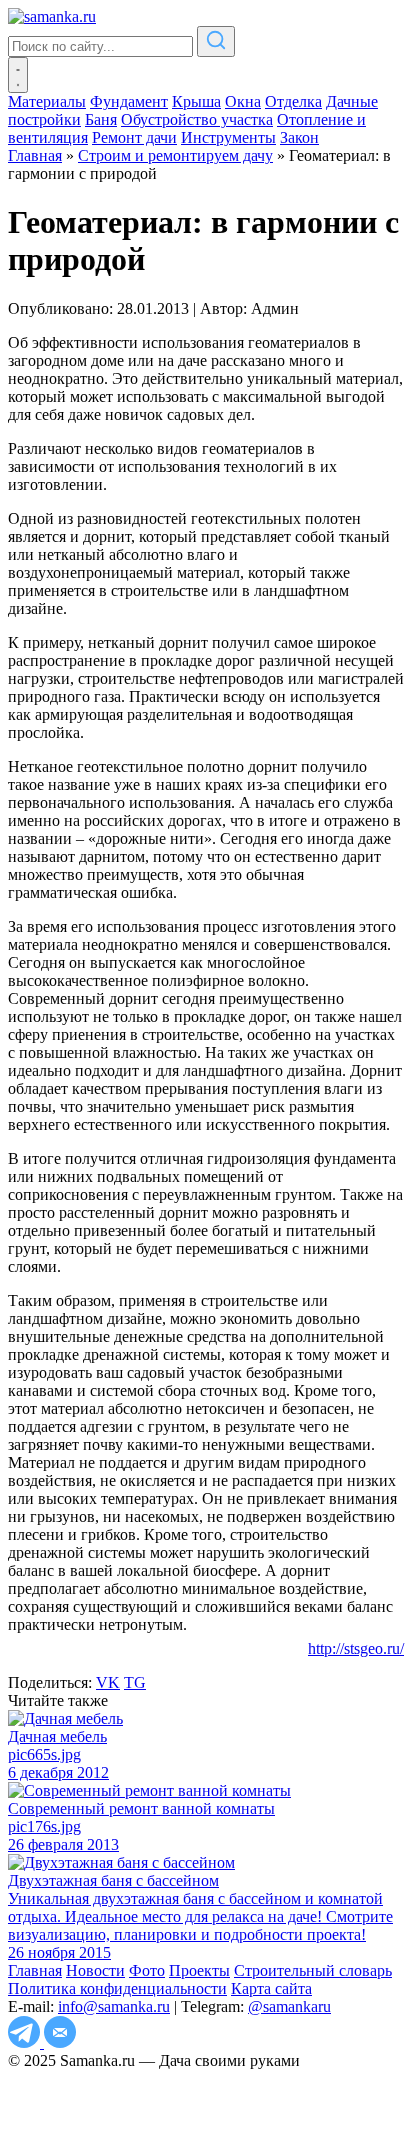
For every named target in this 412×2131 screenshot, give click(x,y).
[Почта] (60, 2042)
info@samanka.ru (114, 2006)
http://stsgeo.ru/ (356, 1648)
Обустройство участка (197, 119)
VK (108, 1682)
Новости (95, 1970)
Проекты (199, 1970)
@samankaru (289, 2006)
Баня (101, 119)
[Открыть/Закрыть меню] (18, 75)
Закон (299, 137)
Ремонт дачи (134, 137)
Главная (35, 1970)
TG (135, 1682)
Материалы (47, 101)
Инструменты (228, 137)
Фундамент (129, 101)
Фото (147, 1970)
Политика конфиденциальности (117, 1988)
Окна (243, 101)
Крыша (196, 101)
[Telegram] (26, 2042)
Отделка (293, 101)
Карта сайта (271, 1988)
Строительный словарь (313, 1970)
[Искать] (216, 41)
